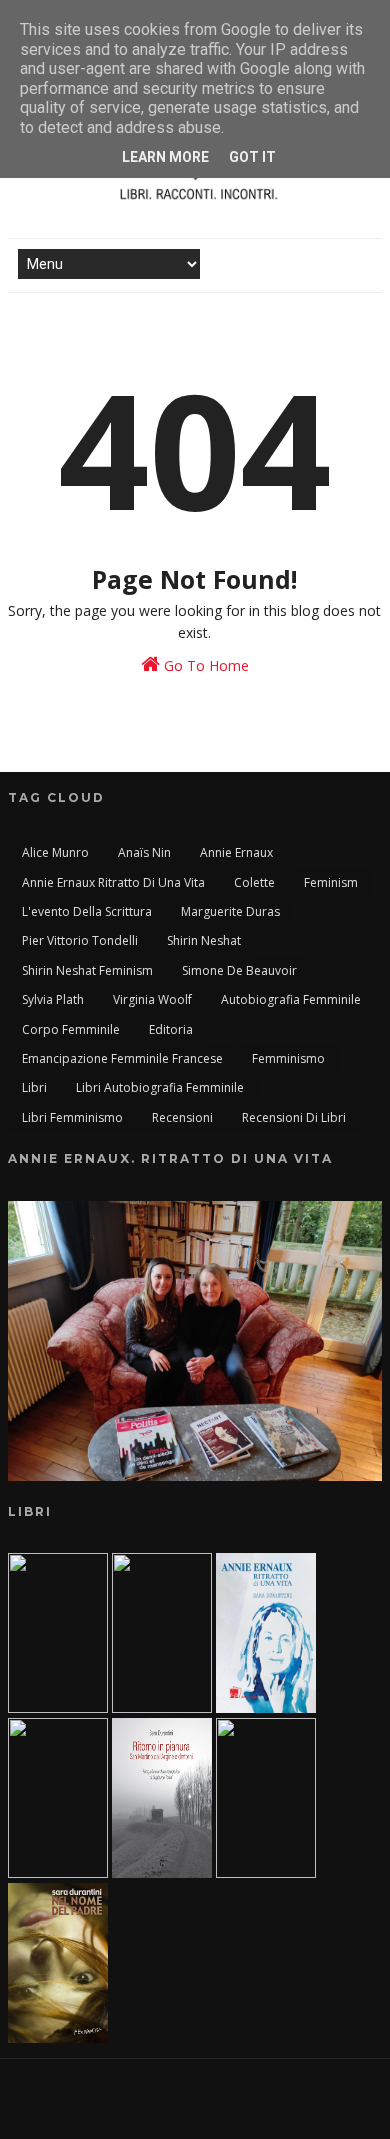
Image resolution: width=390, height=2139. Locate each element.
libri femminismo (72, 1117)
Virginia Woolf (152, 999)
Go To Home (204, 665)
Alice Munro (55, 852)
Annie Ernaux (236, 852)
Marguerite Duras (230, 911)
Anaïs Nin (144, 852)
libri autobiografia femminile (160, 1087)
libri (34, 1087)
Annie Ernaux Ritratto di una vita (113, 882)
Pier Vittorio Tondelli (80, 940)
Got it (252, 157)
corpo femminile (71, 1029)
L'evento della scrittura (87, 911)
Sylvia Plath (53, 999)
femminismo (288, 1058)
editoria (171, 1029)
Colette (254, 882)
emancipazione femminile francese (122, 1058)
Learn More (165, 157)
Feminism (331, 882)
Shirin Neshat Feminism (87, 970)
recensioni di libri (294, 1117)
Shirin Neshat (204, 940)
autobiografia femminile (291, 999)
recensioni (182, 1117)
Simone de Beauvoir (239, 970)
